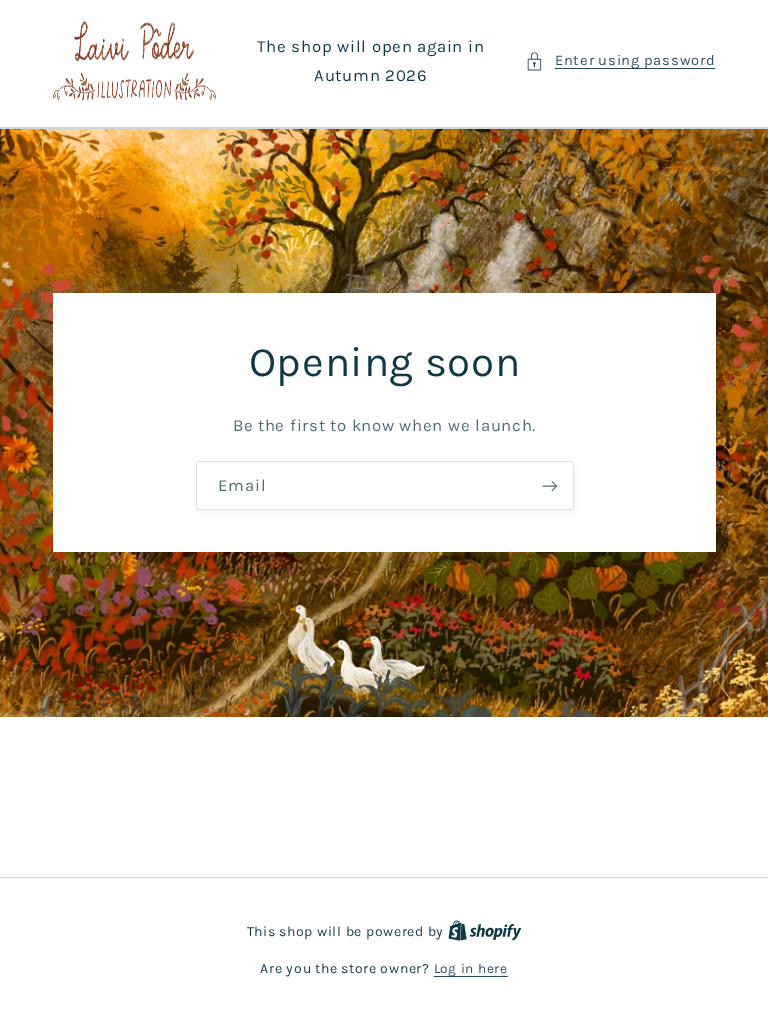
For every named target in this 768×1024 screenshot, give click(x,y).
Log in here (471, 968)
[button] (620, 61)
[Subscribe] (549, 485)
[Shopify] (485, 931)
